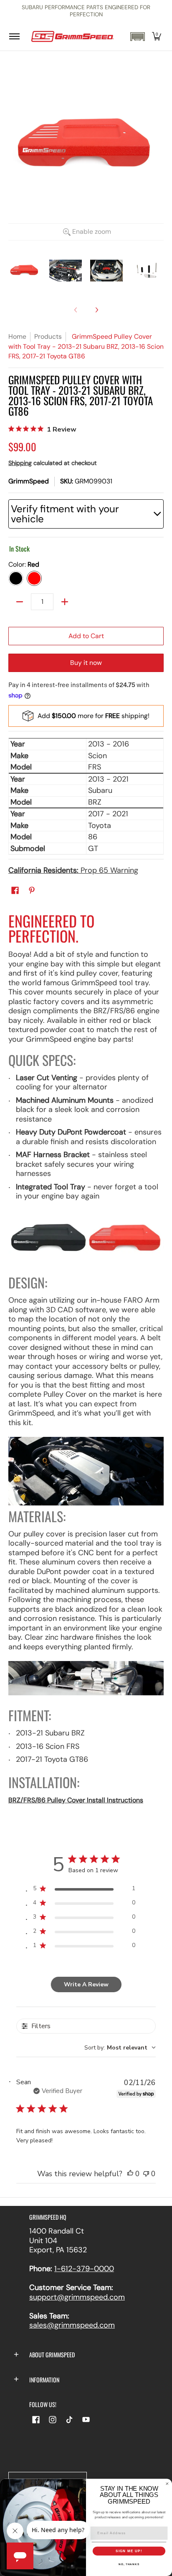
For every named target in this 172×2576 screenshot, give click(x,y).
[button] (137, 37)
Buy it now (86, 663)
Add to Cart (86, 636)
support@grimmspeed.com (77, 2297)
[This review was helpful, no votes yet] (130, 2174)
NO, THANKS (129, 2564)
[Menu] (14, 37)
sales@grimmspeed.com (72, 2325)
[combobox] (120, 2048)
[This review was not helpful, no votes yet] (146, 2174)
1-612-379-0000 (84, 2269)
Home (17, 336)
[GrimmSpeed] (72, 37)
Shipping (20, 463)
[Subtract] (20, 602)
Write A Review (86, 1984)
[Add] (65, 602)
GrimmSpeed (29, 481)
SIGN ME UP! (129, 2551)
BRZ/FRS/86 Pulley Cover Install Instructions (76, 1800)
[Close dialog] (167, 2484)
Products (48, 336)
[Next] (96, 310)
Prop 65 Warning (73, 870)
